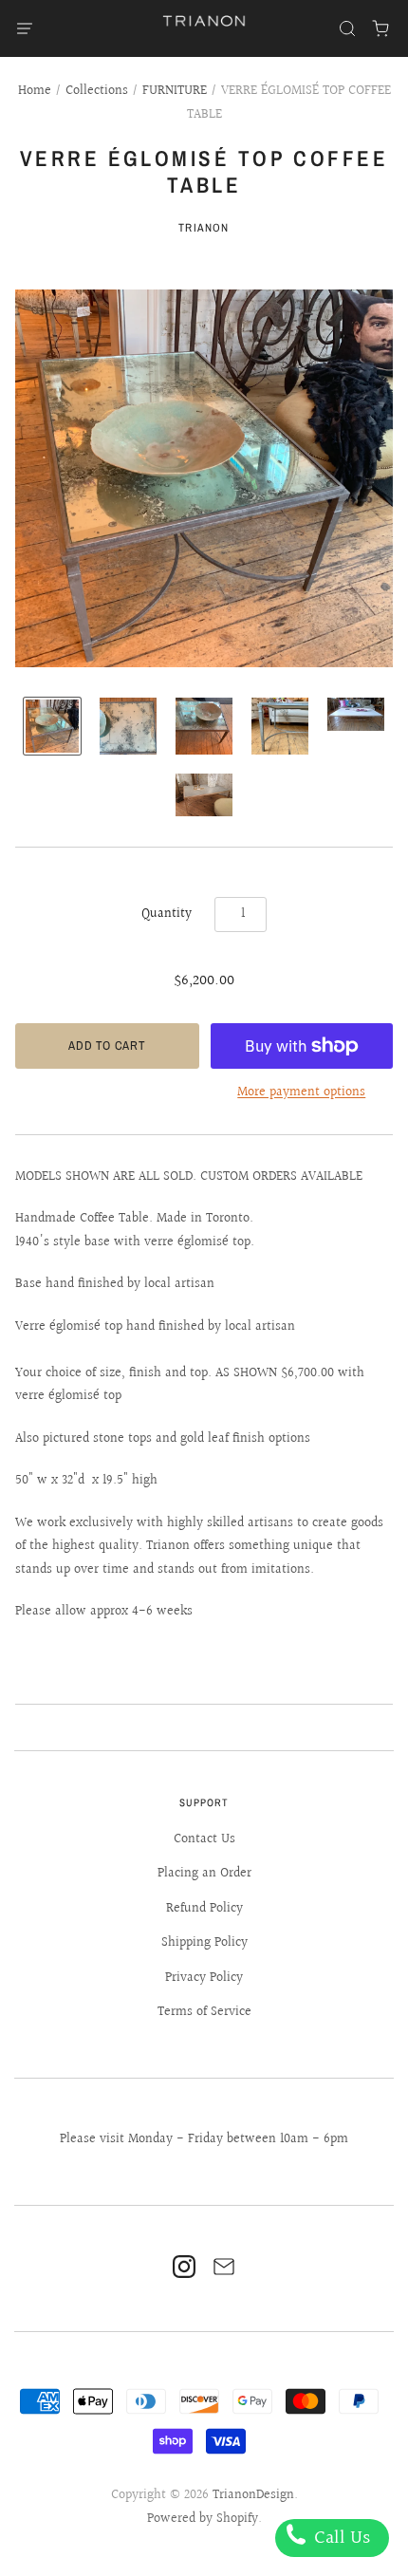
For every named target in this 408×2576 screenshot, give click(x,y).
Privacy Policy (204, 1978)
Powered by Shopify (203, 2519)
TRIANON (204, 228)
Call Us (340, 2538)
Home (35, 91)
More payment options (301, 1092)
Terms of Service (204, 2012)
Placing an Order (204, 1874)
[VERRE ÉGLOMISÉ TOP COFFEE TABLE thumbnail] (52, 726)
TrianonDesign (253, 2495)
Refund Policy (204, 1909)
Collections (97, 91)
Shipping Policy (204, 1943)
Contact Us (204, 1839)
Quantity (167, 914)
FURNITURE (175, 91)
